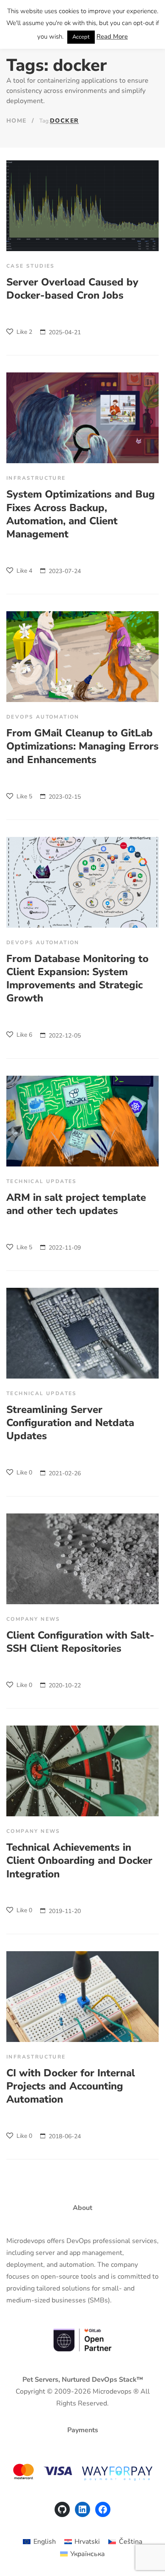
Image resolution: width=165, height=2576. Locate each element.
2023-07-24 (65, 571)
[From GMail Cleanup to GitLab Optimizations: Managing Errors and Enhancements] (82, 657)
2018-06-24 (65, 2136)
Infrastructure (36, 478)
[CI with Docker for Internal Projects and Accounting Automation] (82, 1997)
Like (23, 332)
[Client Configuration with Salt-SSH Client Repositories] (82, 1559)
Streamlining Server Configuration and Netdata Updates (70, 1423)
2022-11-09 (65, 1248)
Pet (28, 2380)
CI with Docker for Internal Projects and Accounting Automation (71, 2086)
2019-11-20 (65, 1911)
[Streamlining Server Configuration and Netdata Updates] (82, 1333)
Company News (33, 1619)
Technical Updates (42, 1181)
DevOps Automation (43, 717)
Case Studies (31, 266)
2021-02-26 (65, 1473)
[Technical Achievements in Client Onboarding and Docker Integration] (82, 1771)
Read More (112, 36)
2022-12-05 (65, 1036)
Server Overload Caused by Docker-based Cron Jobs (72, 289)
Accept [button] (81, 37)
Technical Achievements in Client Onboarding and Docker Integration (79, 1860)
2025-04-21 (65, 332)
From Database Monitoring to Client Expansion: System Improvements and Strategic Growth (77, 979)
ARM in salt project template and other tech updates (76, 1204)
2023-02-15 (65, 797)
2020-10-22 (65, 1685)
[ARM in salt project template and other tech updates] (82, 1121)
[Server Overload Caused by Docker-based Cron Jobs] (82, 206)
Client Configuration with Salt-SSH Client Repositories (80, 1642)
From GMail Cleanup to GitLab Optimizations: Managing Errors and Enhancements (82, 746)
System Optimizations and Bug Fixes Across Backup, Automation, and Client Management (81, 514)
